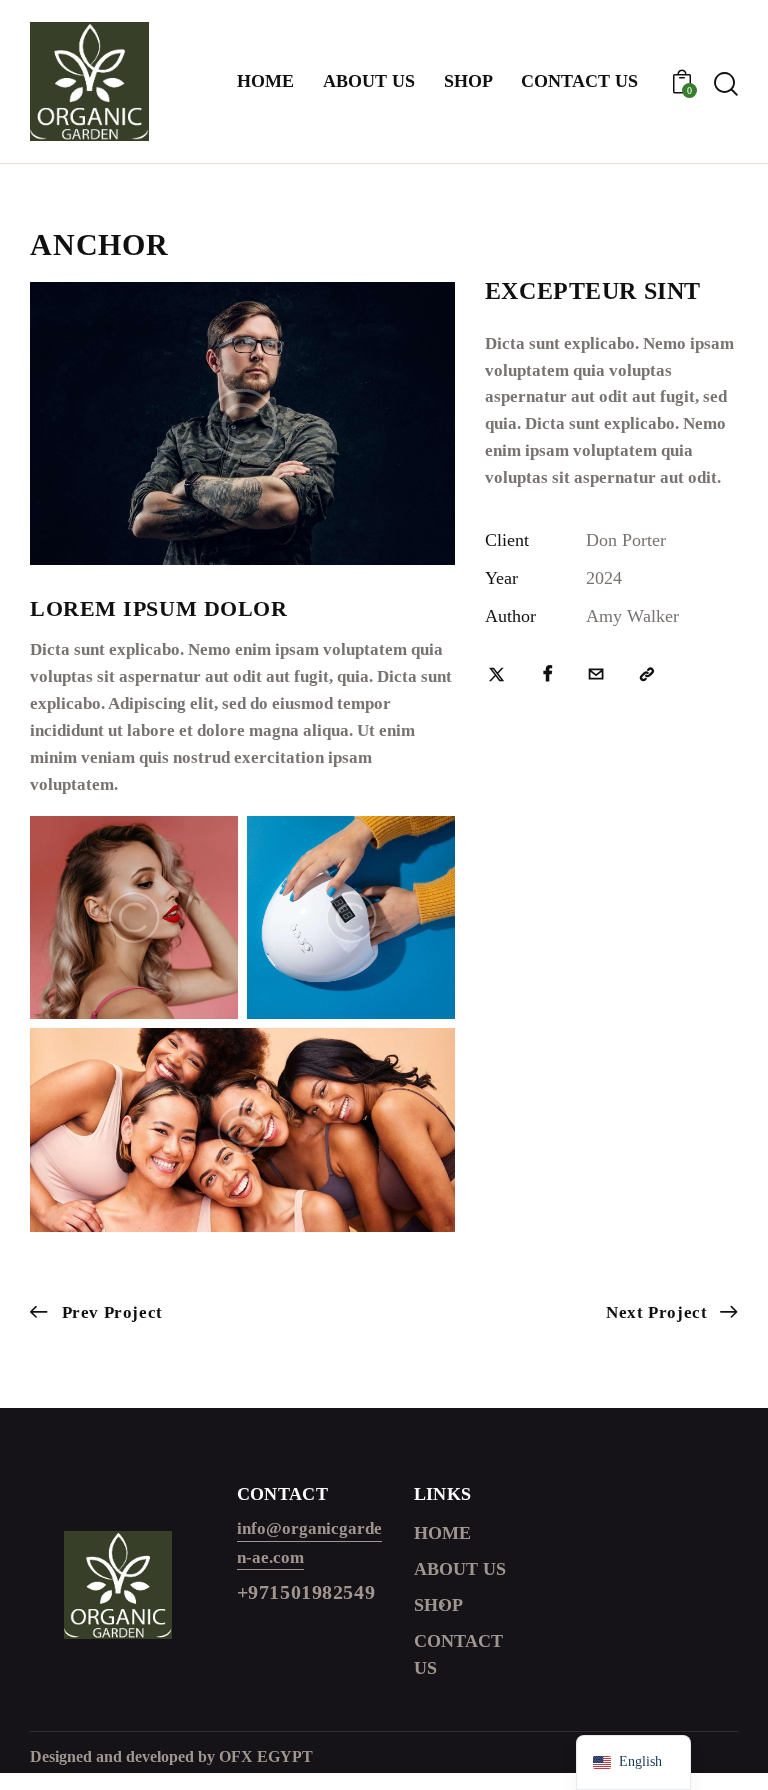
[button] (647, 675)
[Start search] (726, 84)
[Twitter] (496, 675)
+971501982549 (306, 1592)
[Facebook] (548, 675)
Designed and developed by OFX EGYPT (171, 1756)
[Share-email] (596, 675)
